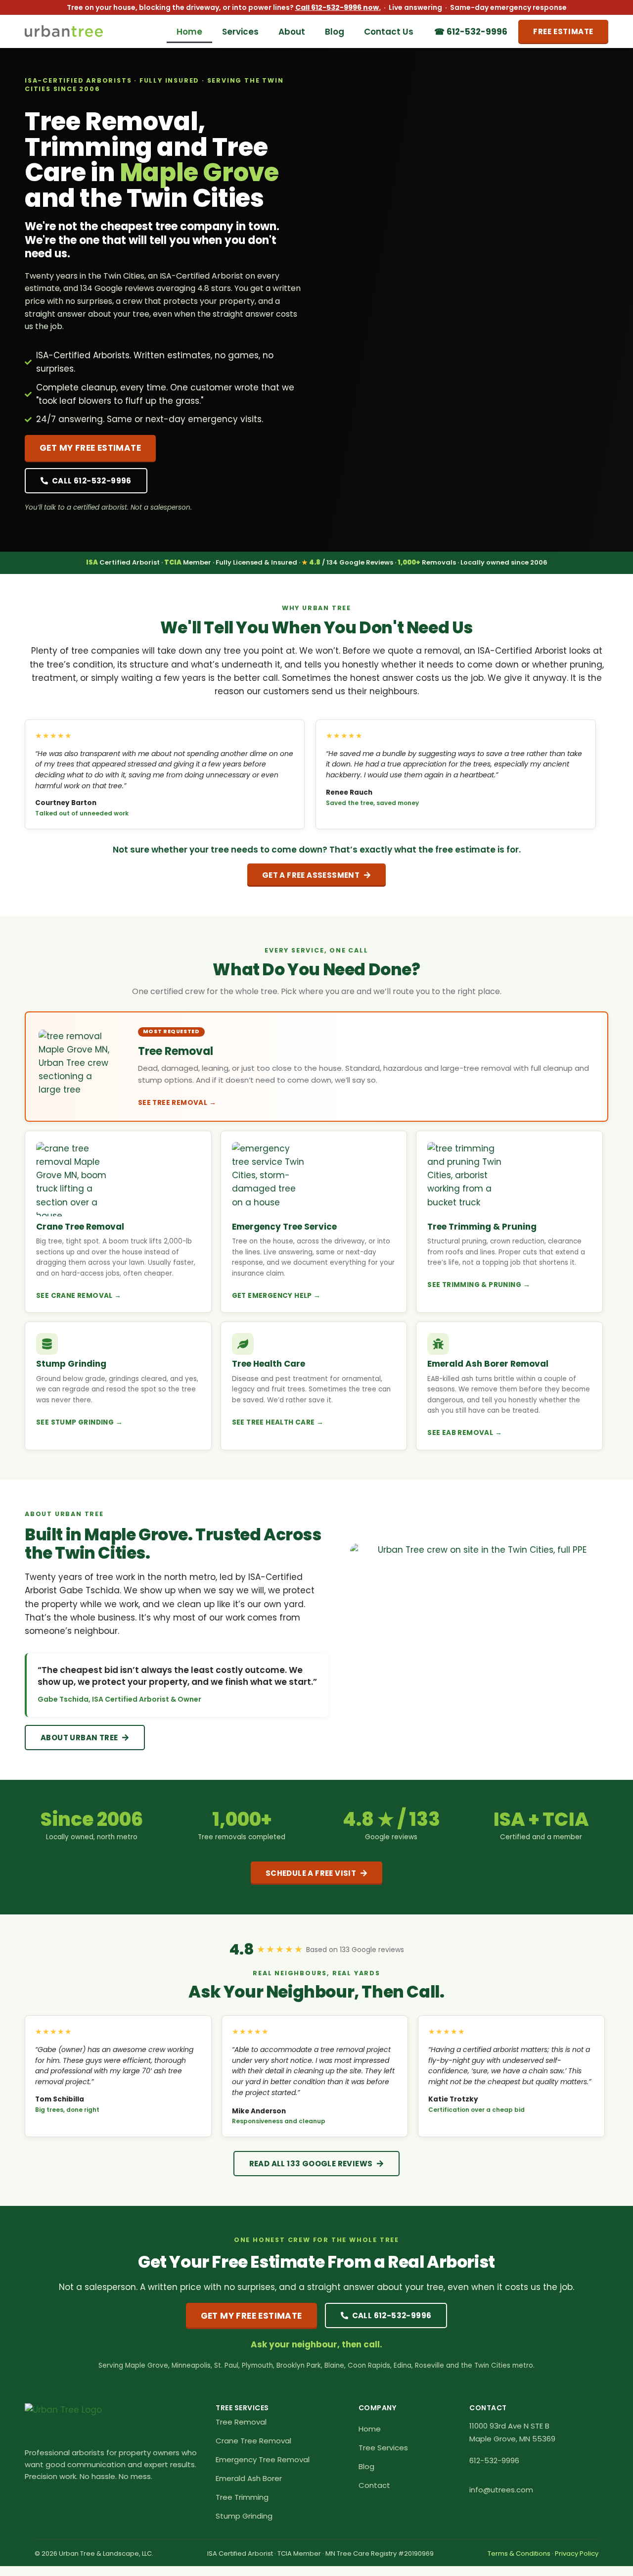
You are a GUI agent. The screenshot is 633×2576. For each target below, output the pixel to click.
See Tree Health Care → (278, 1422)
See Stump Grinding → (79, 1422)
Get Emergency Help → (276, 1296)
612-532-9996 (494, 2460)
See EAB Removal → (465, 1433)
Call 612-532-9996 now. (338, 7)
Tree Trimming (242, 2497)
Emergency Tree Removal (263, 2459)
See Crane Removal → (79, 1296)
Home (189, 32)
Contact (374, 2485)
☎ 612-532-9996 (471, 32)
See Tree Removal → (177, 1103)
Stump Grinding (244, 2516)
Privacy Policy (577, 2553)
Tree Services (383, 2448)
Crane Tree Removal (253, 2441)
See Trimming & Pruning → (479, 1285)
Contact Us (389, 32)
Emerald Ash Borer (249, 2478)
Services (240, 32)
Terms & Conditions (519, 2553)
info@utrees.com (501, 2490)
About (292, 32)
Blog (335, 32)
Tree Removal (241, 2422)
